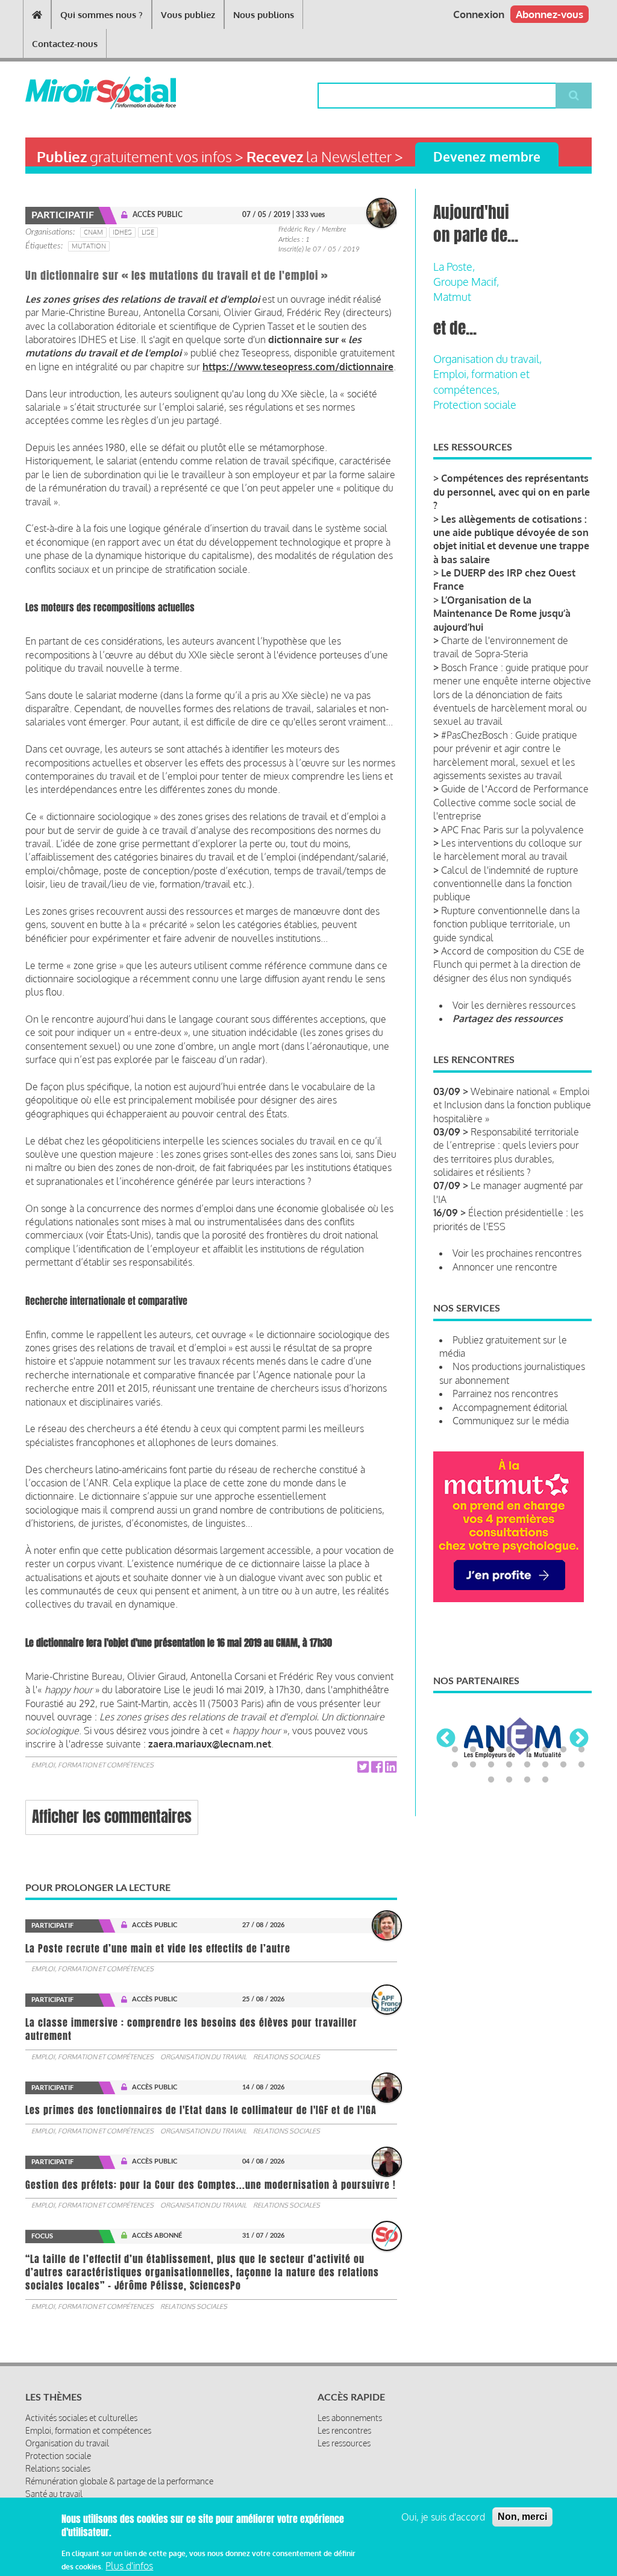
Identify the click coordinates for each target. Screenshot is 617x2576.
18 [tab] (509, 1780)
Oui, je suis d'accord (443, 2517)
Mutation (89, 246)
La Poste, (454, 267)
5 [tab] (527, 1750)
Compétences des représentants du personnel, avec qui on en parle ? (512, 492)
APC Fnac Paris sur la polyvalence (512, 830)
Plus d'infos (129, 2566)
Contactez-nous (65, 44)
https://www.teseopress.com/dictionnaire (298, 367)
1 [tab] (455, 1750)
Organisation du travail (203, 2057)
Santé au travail (54, 2494)
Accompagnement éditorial (510, 1407)
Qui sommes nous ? (102, 15)
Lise (148, 232)
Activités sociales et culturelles (81, 2418)
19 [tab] (527, 1780)
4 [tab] (509, 1750)
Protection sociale (475, 405)
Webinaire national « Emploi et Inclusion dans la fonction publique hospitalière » (512, 1105)
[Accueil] (71, 93)
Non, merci (522, 2517)
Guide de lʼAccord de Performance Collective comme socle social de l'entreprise (511, 802)
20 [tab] (545, 1780)
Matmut (452, 297)
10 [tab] (473, 1765)
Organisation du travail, (487, 359)
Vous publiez (188, 15)
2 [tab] (473, 1750)
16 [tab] (581, 1765)
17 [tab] (491, 1780)
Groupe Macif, (466, 282)
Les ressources (344, 2443)
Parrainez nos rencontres (505, 1394)
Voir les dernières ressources (514, 1005)
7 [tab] (563, 1750)
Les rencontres (344, 2430)
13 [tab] (527, 1765)
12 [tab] (509, 1765)
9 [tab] (455, 1765)
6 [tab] (545, 1750)
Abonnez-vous (550, 14)
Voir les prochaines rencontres (517, 1253)
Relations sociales (287, 2057)
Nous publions (264, 15)
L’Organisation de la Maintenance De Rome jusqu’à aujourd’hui (502, 614)
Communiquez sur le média (511, 1421)
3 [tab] (491, 1750)
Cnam (93, 232)
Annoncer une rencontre (505, 1267)
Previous (446, 1739)
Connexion (479, 14)
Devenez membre (487, 156)
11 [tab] (491, 1765)
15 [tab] (563, 1765)
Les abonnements (350, 2418)
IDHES (122, 232)
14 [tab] (545, 1765)
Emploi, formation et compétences (92, 1765)
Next (579, 1739)
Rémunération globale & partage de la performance (119, 2481)
